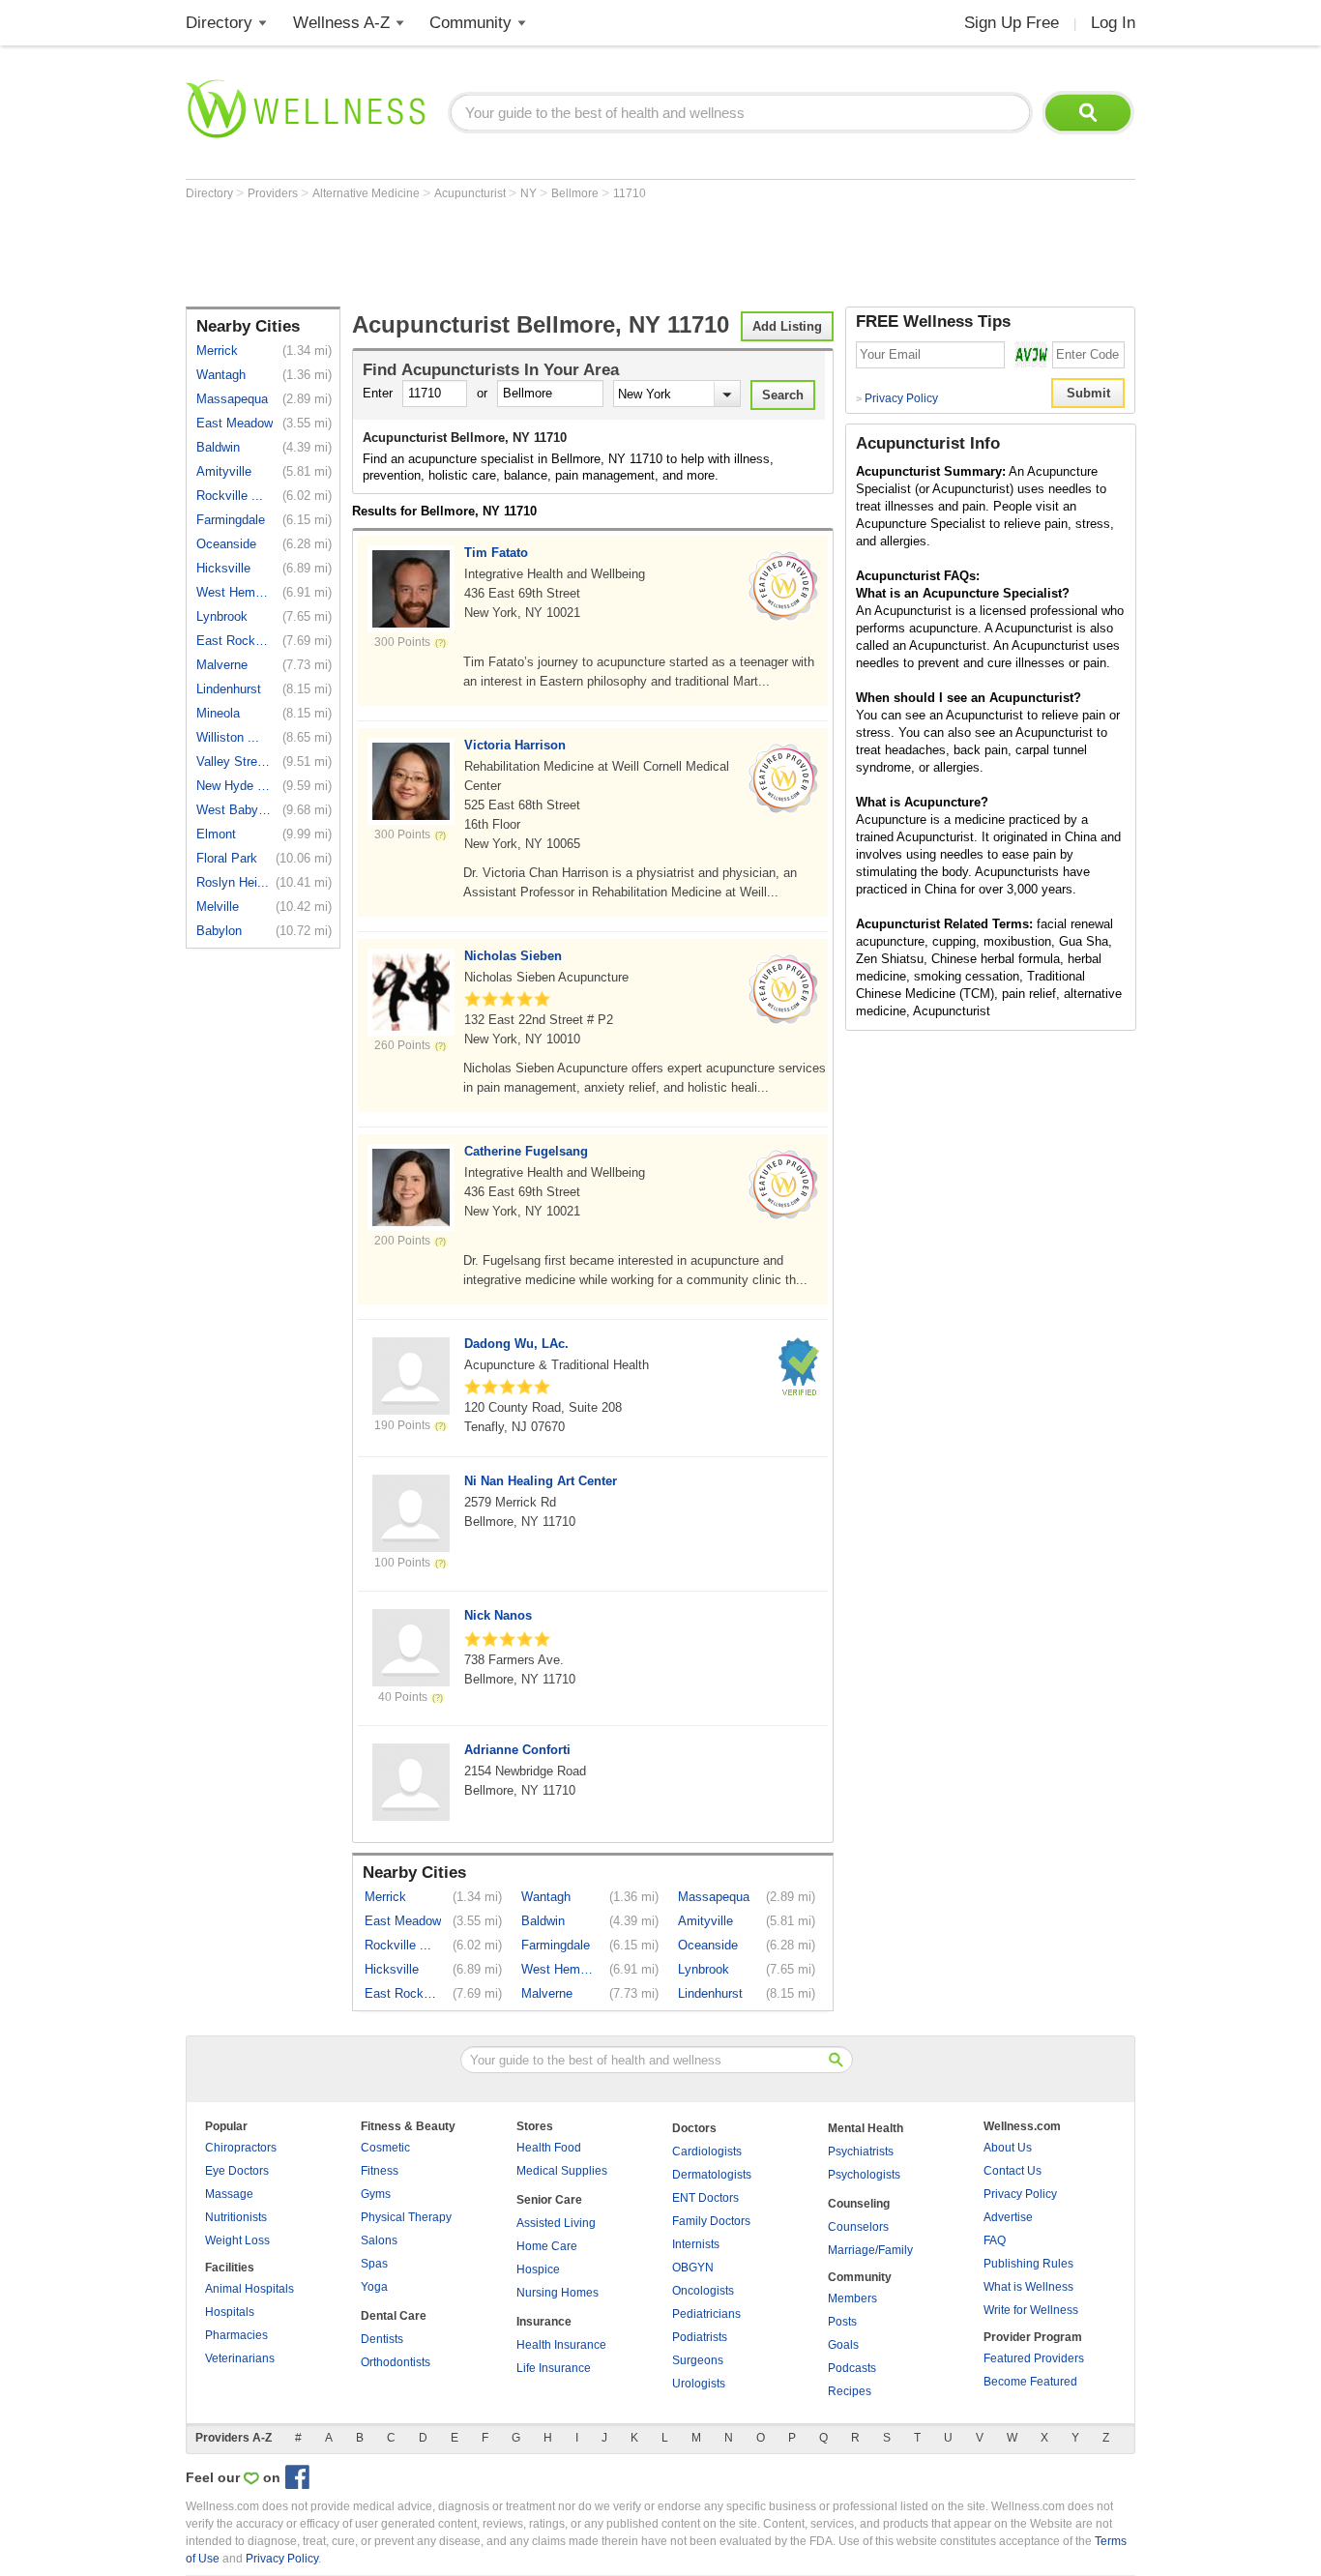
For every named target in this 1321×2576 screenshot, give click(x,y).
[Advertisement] (538, 253)
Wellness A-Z (341, 23)
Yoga (374, 2287)
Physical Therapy (406, 2217)
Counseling (859, 2204)
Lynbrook (222, 616)
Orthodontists (396, 2362)
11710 (630, 193)
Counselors (858, 2227)
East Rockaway (235, 641)
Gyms (376, 2194)
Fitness (380, 2171)
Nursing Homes (558, 2293)
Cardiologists (707, 2152)
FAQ (995, 2240)
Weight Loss (237, 2240)
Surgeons (698, 2360)
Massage (229, 2194)
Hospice (538, 2269)
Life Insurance (554, 2368)
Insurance (544, 2322)
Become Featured (1030, 2382)
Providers (274, 193)
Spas (374, 2264)
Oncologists (703, 2291)
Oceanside (226, 544)
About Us (1008, 2148)
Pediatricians (706, 2314)
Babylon (219, 931)
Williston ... (228, 737)
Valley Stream (235, 761)
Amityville (224, 471)
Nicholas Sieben (513, 956)
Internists (696, 2244)
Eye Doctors (237, 2171)
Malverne (222, 665)
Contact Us (1013, 2171)
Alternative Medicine (367, 193)
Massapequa (232, 399)
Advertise (1008, 2217)
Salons (379, 2240)
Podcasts (852, 2368)
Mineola (218, 713)
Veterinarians (240, 2358)
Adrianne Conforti (517, 1750)
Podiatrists (700, 2337)
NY (530, 193)
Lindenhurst (229, 689)
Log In (1113, 23)
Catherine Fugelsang (526, 1151)
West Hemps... (235, 592)
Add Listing (787, 326)
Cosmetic (385, 2148)
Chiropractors (241, 2148)
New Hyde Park (235, 786)
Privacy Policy (897, 398)
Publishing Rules (1028, 2264)
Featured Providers (1034, 2358)
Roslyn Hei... (233, 882)
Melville (218, 907)
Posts (842, 2322)
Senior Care (549, 2200)
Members (852, 2298)
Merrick (217, 351)
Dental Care (394, 2316)
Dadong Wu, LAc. (516, 1344)
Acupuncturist (471, 193)
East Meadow (235, 423)
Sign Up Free (1012, 23)
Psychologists (864, 2175)
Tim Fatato (496, 553)
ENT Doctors (705, 2198)
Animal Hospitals (250, 2289)
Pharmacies (236, 2335)
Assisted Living (556, 2223)
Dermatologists (712, 2175)
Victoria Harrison (515, 745)
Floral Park (227, 858)
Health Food (549, 2148)
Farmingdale (231, 520)
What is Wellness (1028, 2287)
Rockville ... (230, 496)
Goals (843, 2345)
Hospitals (230, 2312)
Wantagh (221, 375)
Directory (219, 23)
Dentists (382, 2339)
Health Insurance (561, 2345)
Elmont (216, 834)
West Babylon (235, 810)
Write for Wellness (1031, 2310)
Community (470, 23)
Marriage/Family (870, 2250)
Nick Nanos (498, 1615)
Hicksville (223, 568)
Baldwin (218, 447)
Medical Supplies (562, 2171)
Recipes (850, 2391)
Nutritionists (236, 2217)
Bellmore (576, 193)
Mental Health (866, 2128)
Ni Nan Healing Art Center (541, 1481)
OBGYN (693, 2268)
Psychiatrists (861, 2152)
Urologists (699, 2384)
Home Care (547, 2246)
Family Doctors (711, 2221)
